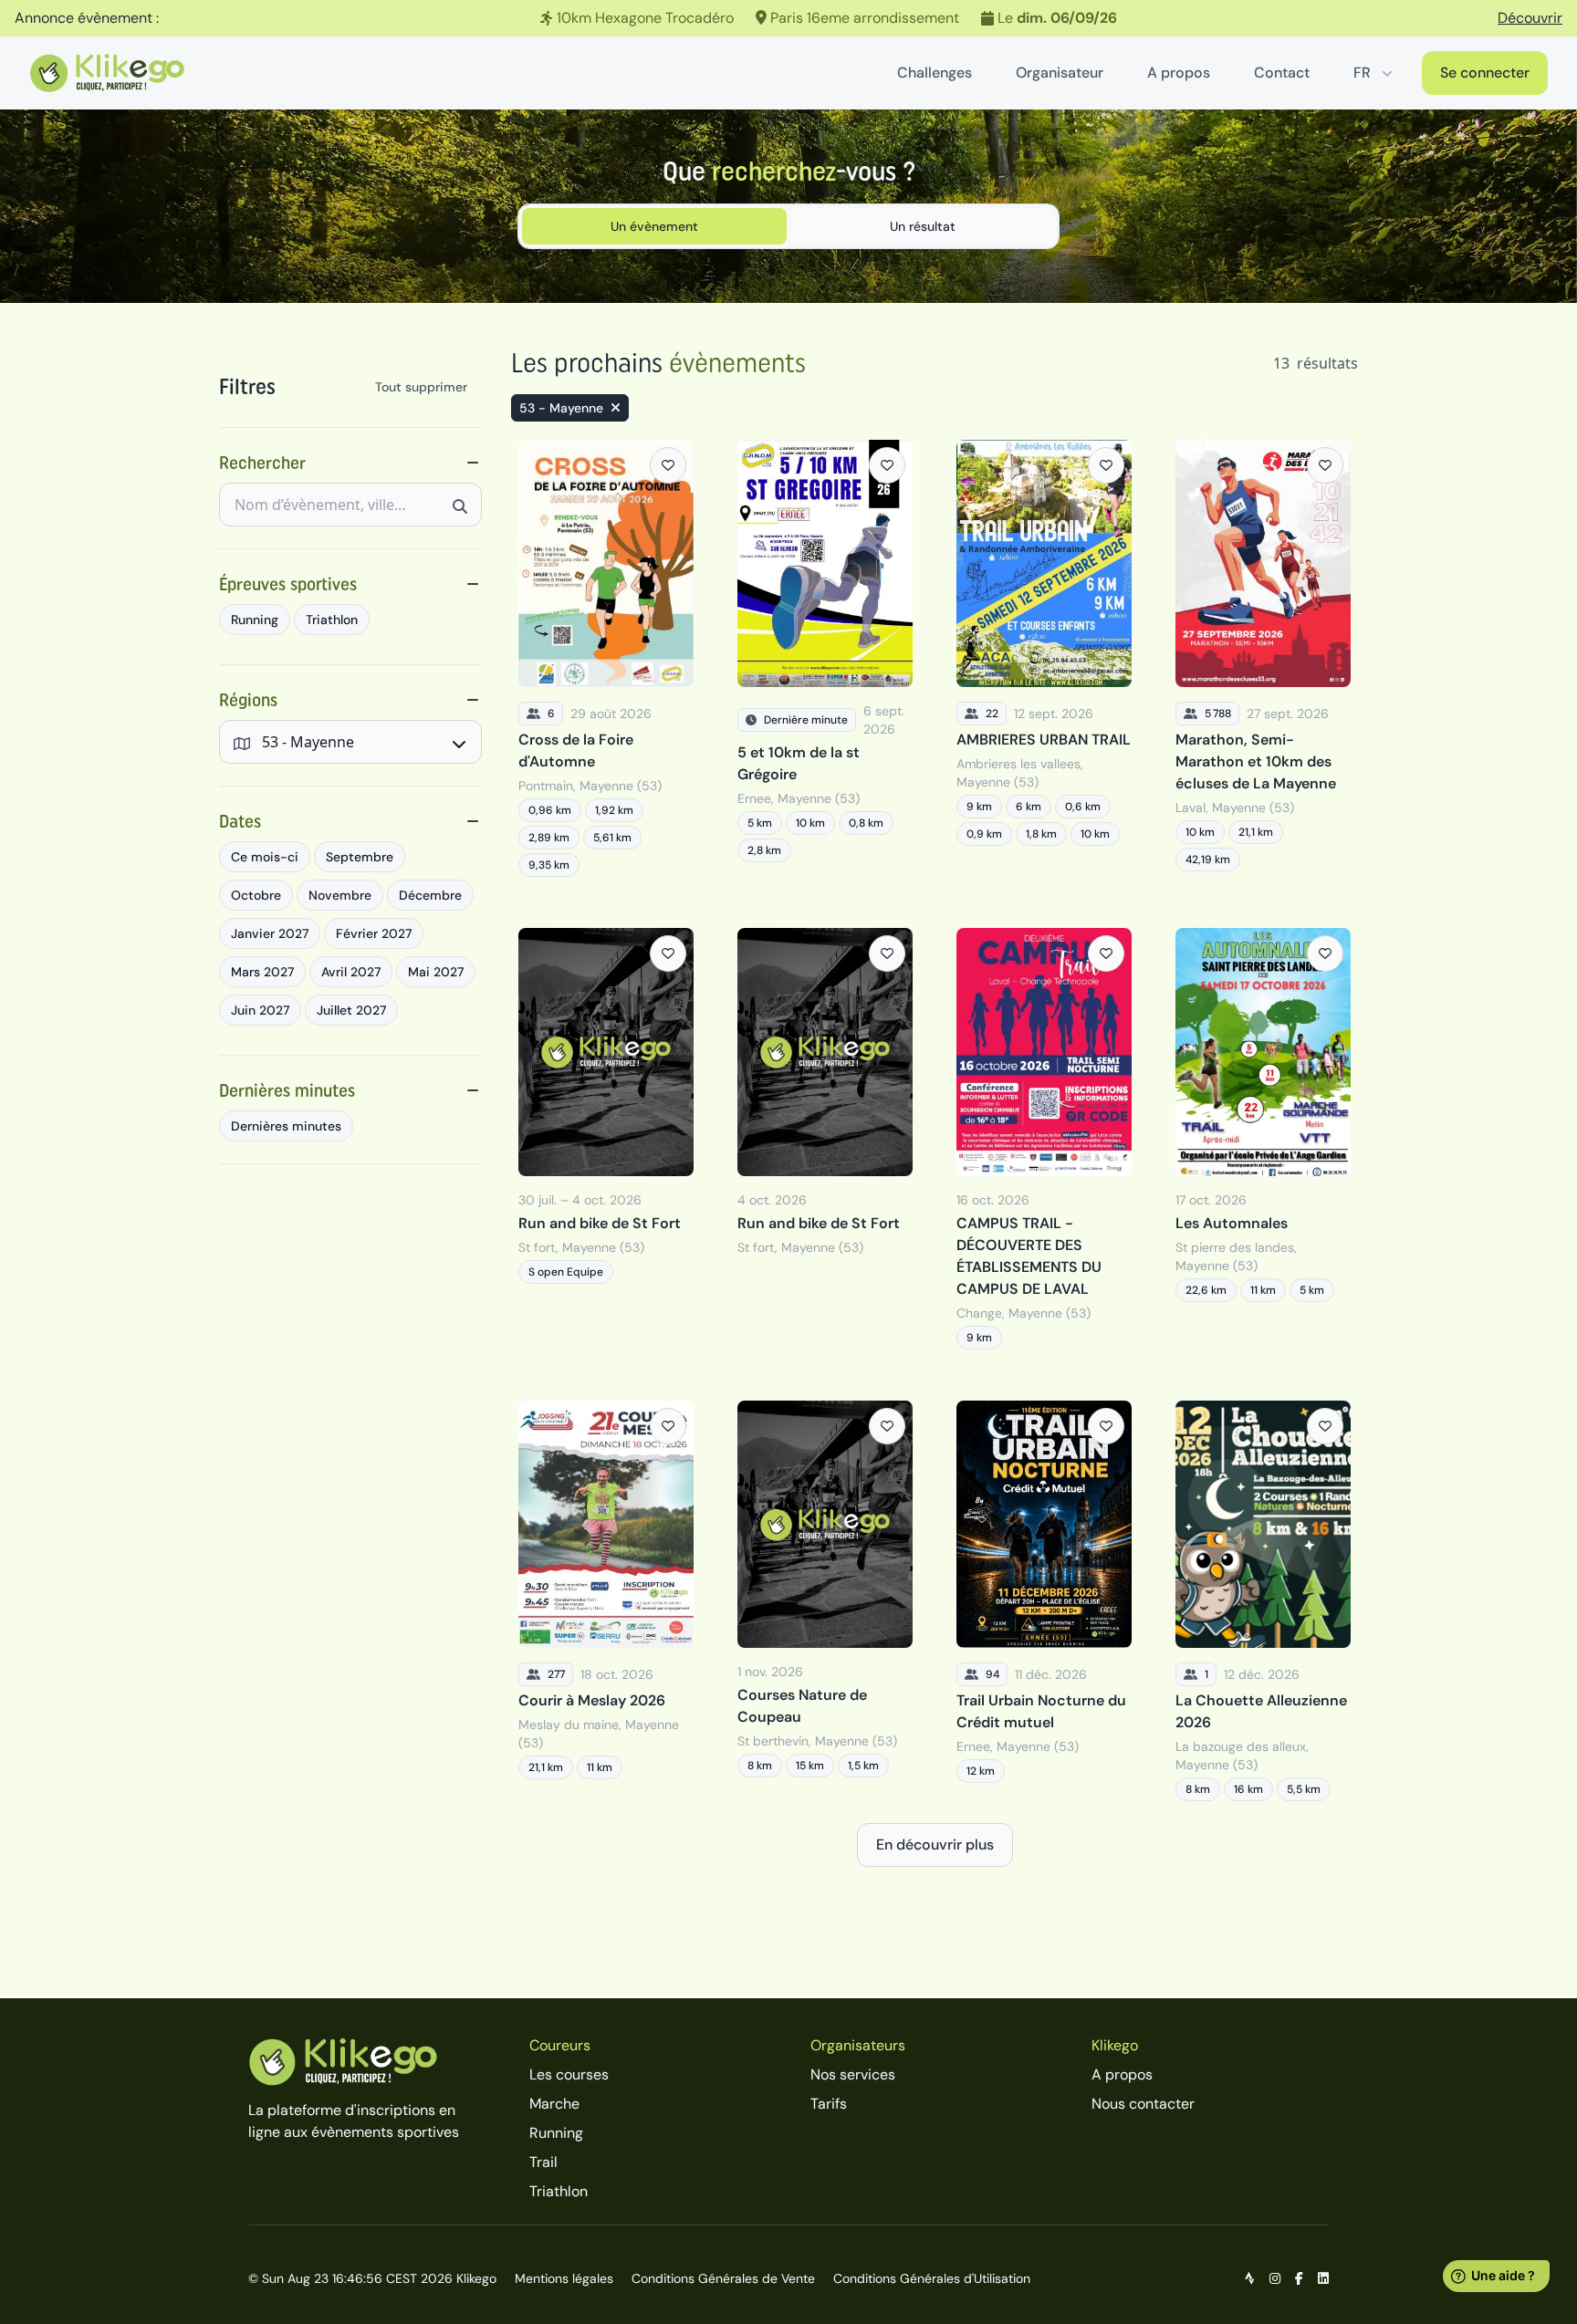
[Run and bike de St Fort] (606, 1138)
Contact (1282, 73)
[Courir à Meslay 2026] (606, 1601)
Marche (554, 2104)
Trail (543, 2162)
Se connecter (1485, 73)
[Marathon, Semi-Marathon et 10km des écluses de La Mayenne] (1263, 658)
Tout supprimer (421, 387)
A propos (1179, 73)
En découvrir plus (935, 1845)
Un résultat (923, 226)
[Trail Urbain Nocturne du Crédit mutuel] (1044, 1601)
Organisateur (1060, 73)
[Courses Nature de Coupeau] (825, 1601)
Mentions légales (564, 2278)
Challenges (935, 73)
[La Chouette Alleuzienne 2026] (1263, 1601)
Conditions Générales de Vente (723, 2278)
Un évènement (654, 226)
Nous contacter (1143, 2104)
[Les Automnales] (1263, 1138)
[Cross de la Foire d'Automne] (606, 658)
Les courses (569, 2074)
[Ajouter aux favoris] (668, 465)
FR (1362, 73)
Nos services (853, 2074)
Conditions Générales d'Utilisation (932, 2278)
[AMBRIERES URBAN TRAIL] (1044, 658)
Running (556, 2133)
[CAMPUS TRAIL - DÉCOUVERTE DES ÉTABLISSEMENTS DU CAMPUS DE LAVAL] (1044, 1138)
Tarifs (829, 2104)
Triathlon (559, 2191)
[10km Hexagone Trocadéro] (788, 18)
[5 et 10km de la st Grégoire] (825, 658)
